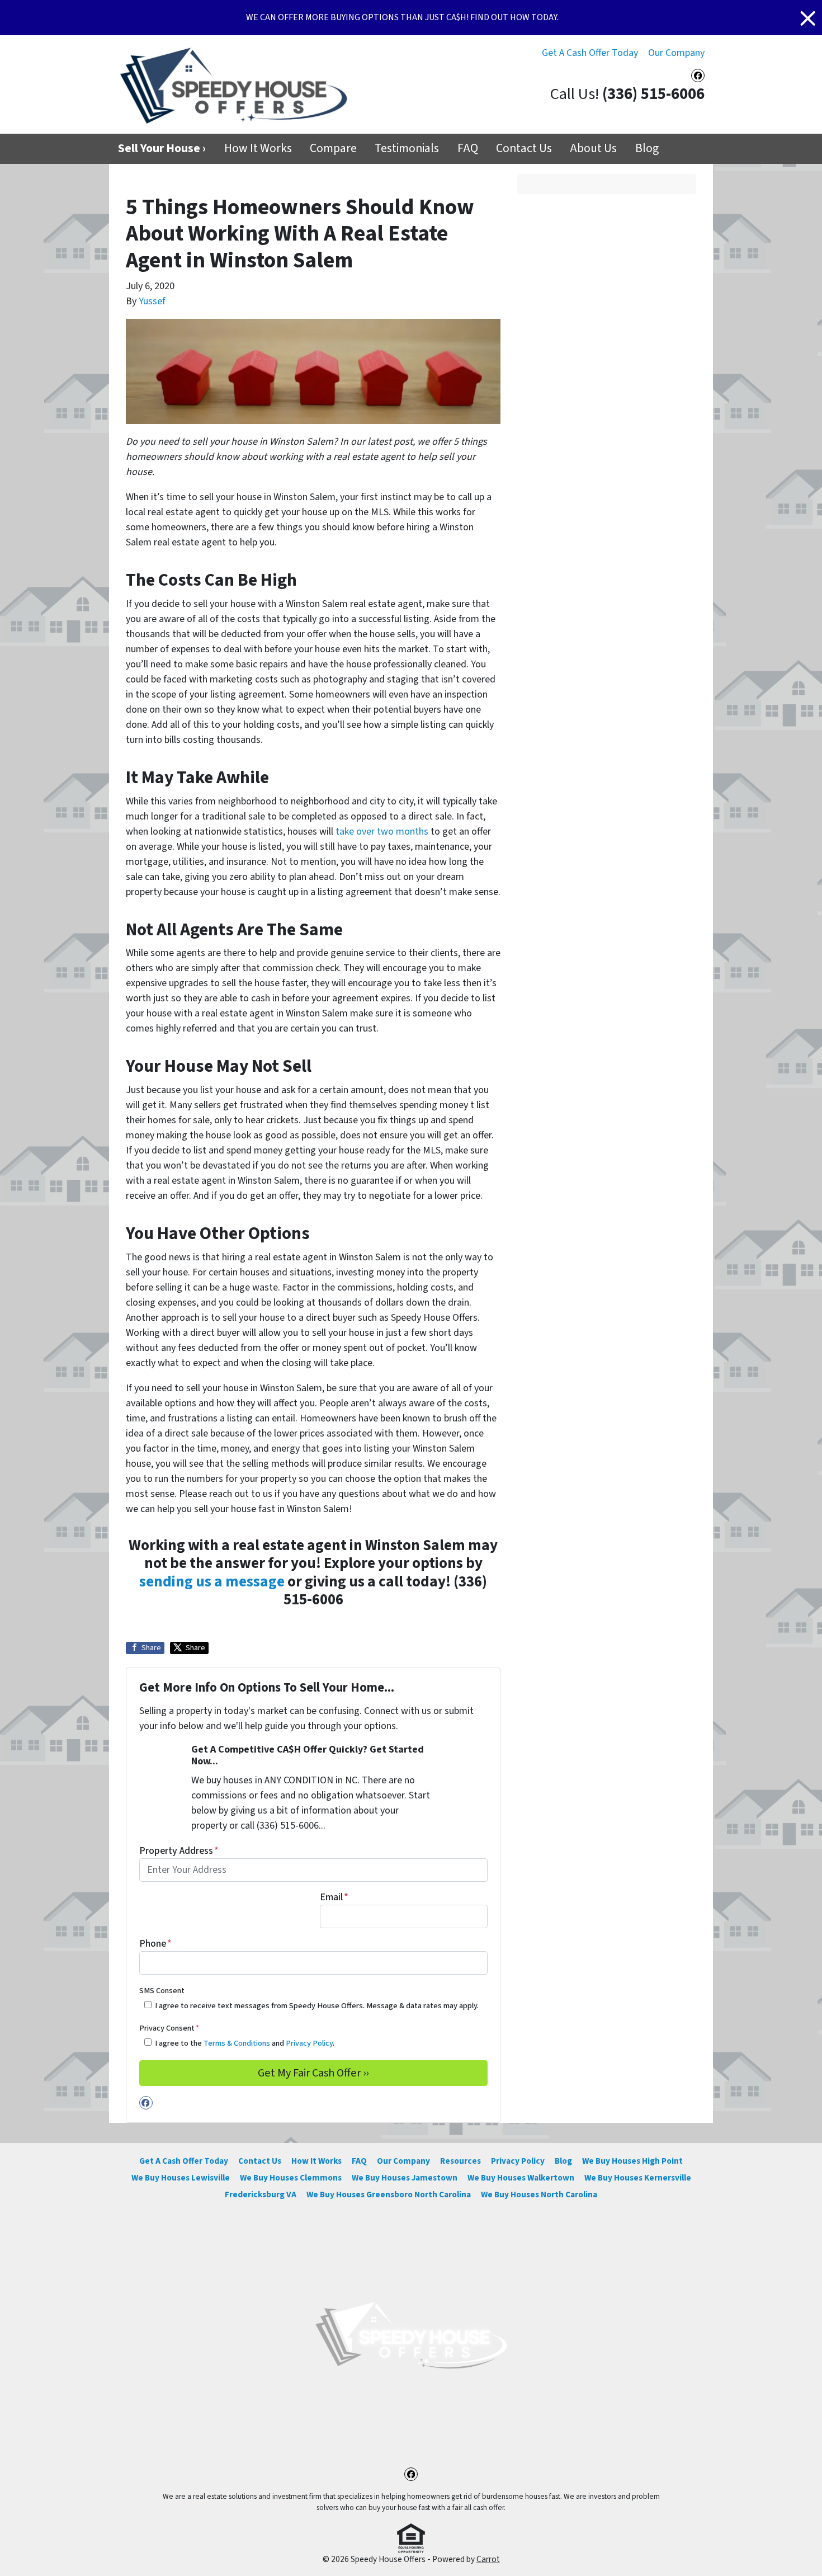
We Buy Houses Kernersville (638, 2178)
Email (334, 1897)
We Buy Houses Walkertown (521, 2178)
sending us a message (212, 1582)
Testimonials (407, 149)
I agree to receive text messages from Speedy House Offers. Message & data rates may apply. (317, 2006)
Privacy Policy (309, 2043)
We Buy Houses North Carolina (539, 2194)
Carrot (488, 2559)
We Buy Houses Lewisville (181, 2178)
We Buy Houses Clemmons (291, 2178)
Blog (647, 149)
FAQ (468, 149)
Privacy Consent (169, 2028)
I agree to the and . (245, 2043)
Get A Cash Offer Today (590, 53)
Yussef (152, 301)
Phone (155, 1944)
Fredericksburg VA (261, 2194)
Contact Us (524, 149)
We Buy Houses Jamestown (405, 2178)
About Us (593, 149)
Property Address (179, 1851)
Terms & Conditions (237, 2043)
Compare (333, 149)
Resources (460, 2161)
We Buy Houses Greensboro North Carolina (389, 2194)
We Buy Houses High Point (632, 2161)
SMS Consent (162, 1991)
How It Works (258, 149)
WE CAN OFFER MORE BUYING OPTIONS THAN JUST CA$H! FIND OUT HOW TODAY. (402, 17)
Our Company (676, 53)
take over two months (382, 832)
